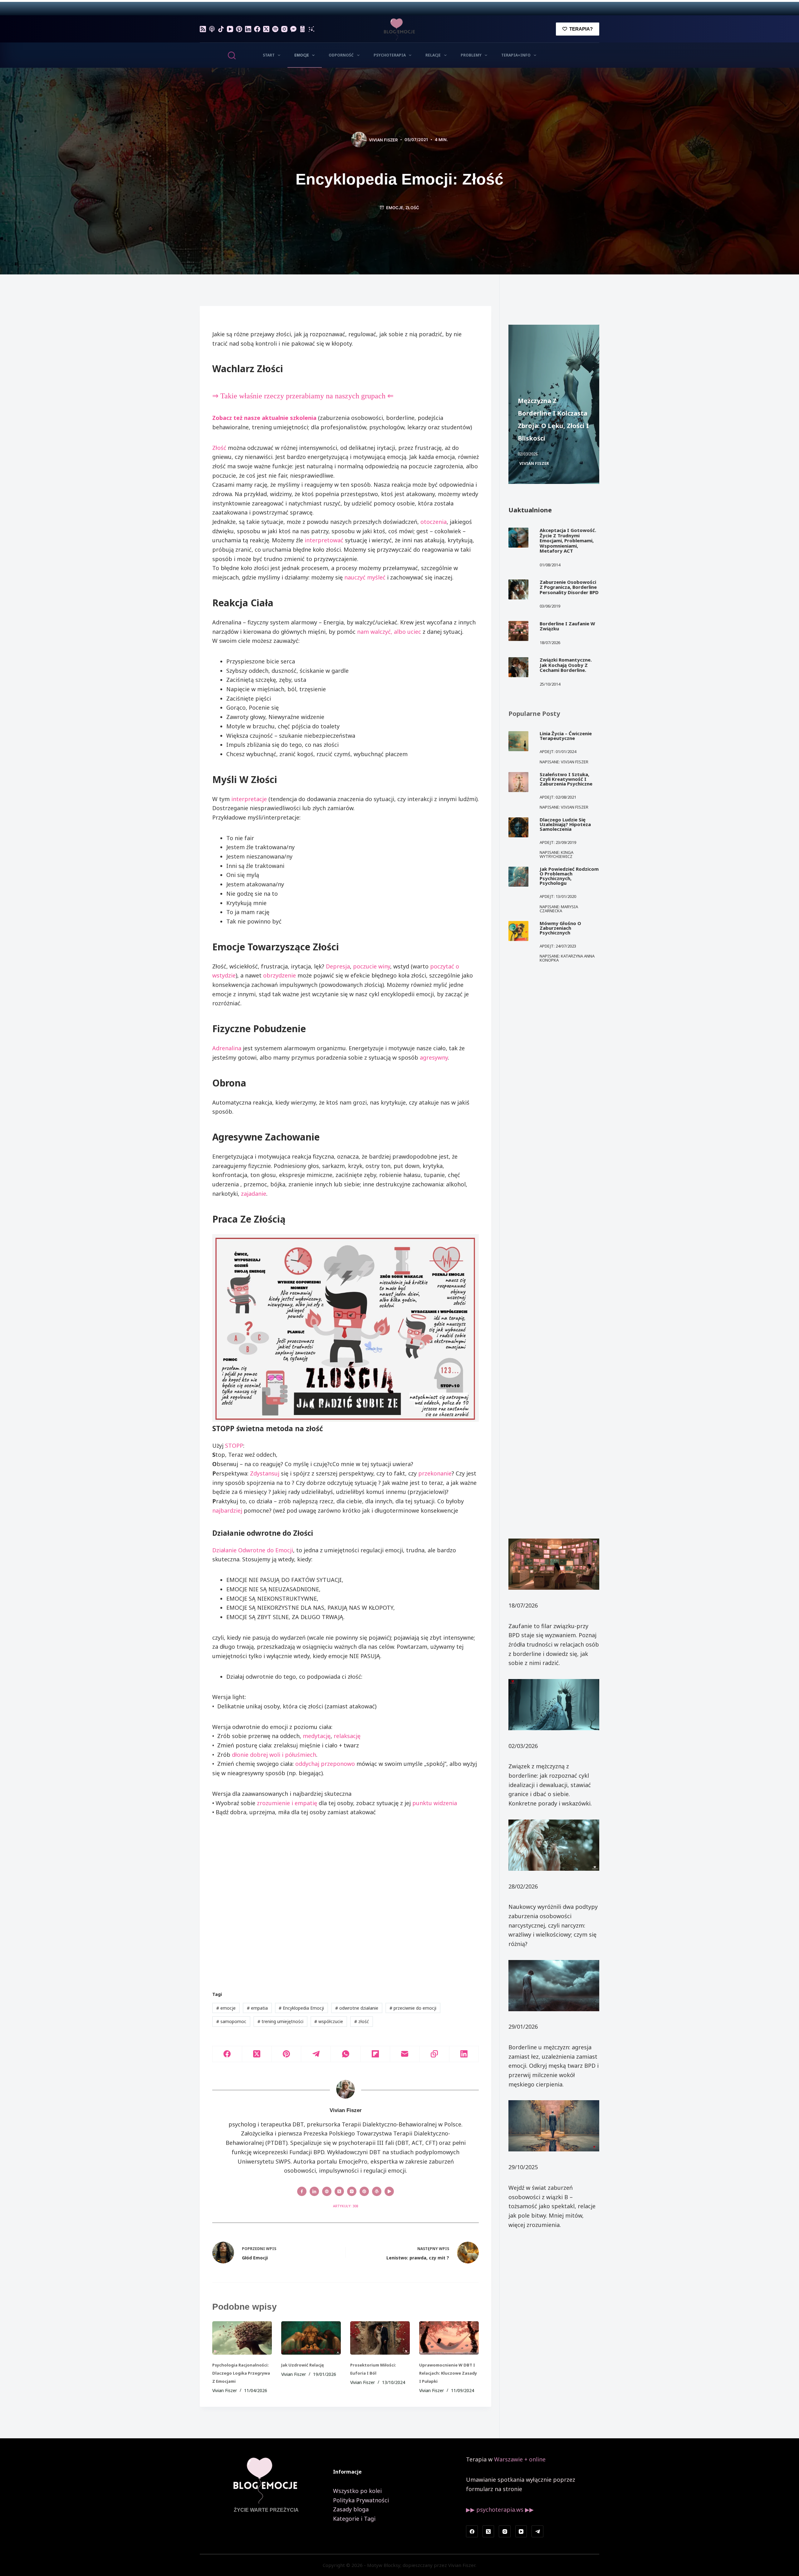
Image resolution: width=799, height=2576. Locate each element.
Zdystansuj (265, 1473)
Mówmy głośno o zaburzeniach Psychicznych (560, 928)
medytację (317, 1736)
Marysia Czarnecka (559, 909)
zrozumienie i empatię (287, 1803)
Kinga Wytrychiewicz (556, 854)
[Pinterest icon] (364, 2191)
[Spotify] (275, 29)
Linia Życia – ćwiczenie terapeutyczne (566, 736)
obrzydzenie (279, 975)
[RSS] (203, 29)
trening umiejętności (280, 2021)
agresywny (434, 1057)
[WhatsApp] (346, 2054)
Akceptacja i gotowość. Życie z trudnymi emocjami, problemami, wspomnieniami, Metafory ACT (568, 540)
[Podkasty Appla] (212, 29)
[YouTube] (230, 29)
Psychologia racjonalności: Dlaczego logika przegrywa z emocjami (241, 2373)
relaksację (347, 1736)
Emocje (302, 55)
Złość (219, 448)
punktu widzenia (435, 1803)
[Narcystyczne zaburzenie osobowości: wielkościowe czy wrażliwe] (554, 1845)
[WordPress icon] (377, 2191)
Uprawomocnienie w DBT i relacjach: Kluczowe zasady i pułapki (448, 2373)
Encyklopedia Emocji (301, 2008)
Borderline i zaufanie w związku (567, 626)
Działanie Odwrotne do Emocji (253, 1550)
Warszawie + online (520, 2459)
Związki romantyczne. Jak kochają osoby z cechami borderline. (566, 665)
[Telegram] (316, 2054)
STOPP (234, 1446)
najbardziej (227, 1510)
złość (412, 208)
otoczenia (434, 522)
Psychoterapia (390, 55)
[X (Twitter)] (266, 29)
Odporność (341, 55)
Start (269, 55)
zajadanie (254, 1194)
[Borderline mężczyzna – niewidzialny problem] (554, 1986)
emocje (226, 2008)
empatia (257, 2008)
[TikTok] (221, 29)
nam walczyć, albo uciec (389, 632)
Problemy (471, 55)
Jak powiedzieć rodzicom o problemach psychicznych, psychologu (569, 876)
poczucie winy (372, 966)
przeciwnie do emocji (413, 2008)
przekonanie (435, 1473)
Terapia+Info (516, 55)
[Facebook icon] (302, 2191)
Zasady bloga (351, 2509)
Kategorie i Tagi (354, 2519)
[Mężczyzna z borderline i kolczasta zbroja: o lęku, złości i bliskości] (554, 1705)
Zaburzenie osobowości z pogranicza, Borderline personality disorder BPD (569, 587)
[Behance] (311, 29)
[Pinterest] (239, 29)
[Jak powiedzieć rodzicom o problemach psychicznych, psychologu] (518, 877)
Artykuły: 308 (346, 2206)
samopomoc (231, 2021)
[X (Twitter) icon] (339, 2191)
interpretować (324, 540)
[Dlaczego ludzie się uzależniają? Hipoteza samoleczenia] (518, 827)
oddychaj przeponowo (325, 1764)
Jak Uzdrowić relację (303, 2365)
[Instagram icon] (352, 2191)
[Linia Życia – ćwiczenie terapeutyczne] (518, 741)
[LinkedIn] (248, 29)
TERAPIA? (581, 29)
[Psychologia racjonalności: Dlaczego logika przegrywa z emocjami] (242, 2338)
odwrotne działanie (357, 2008)
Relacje (433, 55)
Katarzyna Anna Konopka (567, 958)
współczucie (329, 2021)
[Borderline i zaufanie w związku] (518, 631)
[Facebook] (257, 29)
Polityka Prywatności (361, 2500)
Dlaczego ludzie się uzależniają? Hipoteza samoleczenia (565, 824)
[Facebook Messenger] (293, 29)
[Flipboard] (375, 2054)
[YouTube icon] (389, 2191)
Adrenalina (227, 1048)
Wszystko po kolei (357, 2491)
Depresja (338, 966)
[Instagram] (284, 29)
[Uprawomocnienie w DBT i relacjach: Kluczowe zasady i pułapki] (449, 2338)
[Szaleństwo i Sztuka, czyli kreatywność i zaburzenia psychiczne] (518, 782)
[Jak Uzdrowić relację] (311, 2338)
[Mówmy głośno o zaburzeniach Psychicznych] (518, 931)
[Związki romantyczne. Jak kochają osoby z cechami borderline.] (518, 667)
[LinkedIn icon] (314, 2191)
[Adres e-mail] (405, 2054)
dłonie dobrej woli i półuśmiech (274, 1755)
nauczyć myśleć (365, 577)
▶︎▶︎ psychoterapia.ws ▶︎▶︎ (500, 2510)
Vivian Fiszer (534, 463)
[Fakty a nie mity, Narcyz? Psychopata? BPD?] (554, 2126)
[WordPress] (302, 29)
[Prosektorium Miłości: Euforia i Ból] (380, 2338)
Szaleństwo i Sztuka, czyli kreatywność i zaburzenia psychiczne (566, 779)
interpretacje (249, 799)
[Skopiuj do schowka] (435, 2054)
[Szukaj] (232, 55)
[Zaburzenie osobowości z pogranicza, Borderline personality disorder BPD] (518, 589)
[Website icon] (327, 2191)
